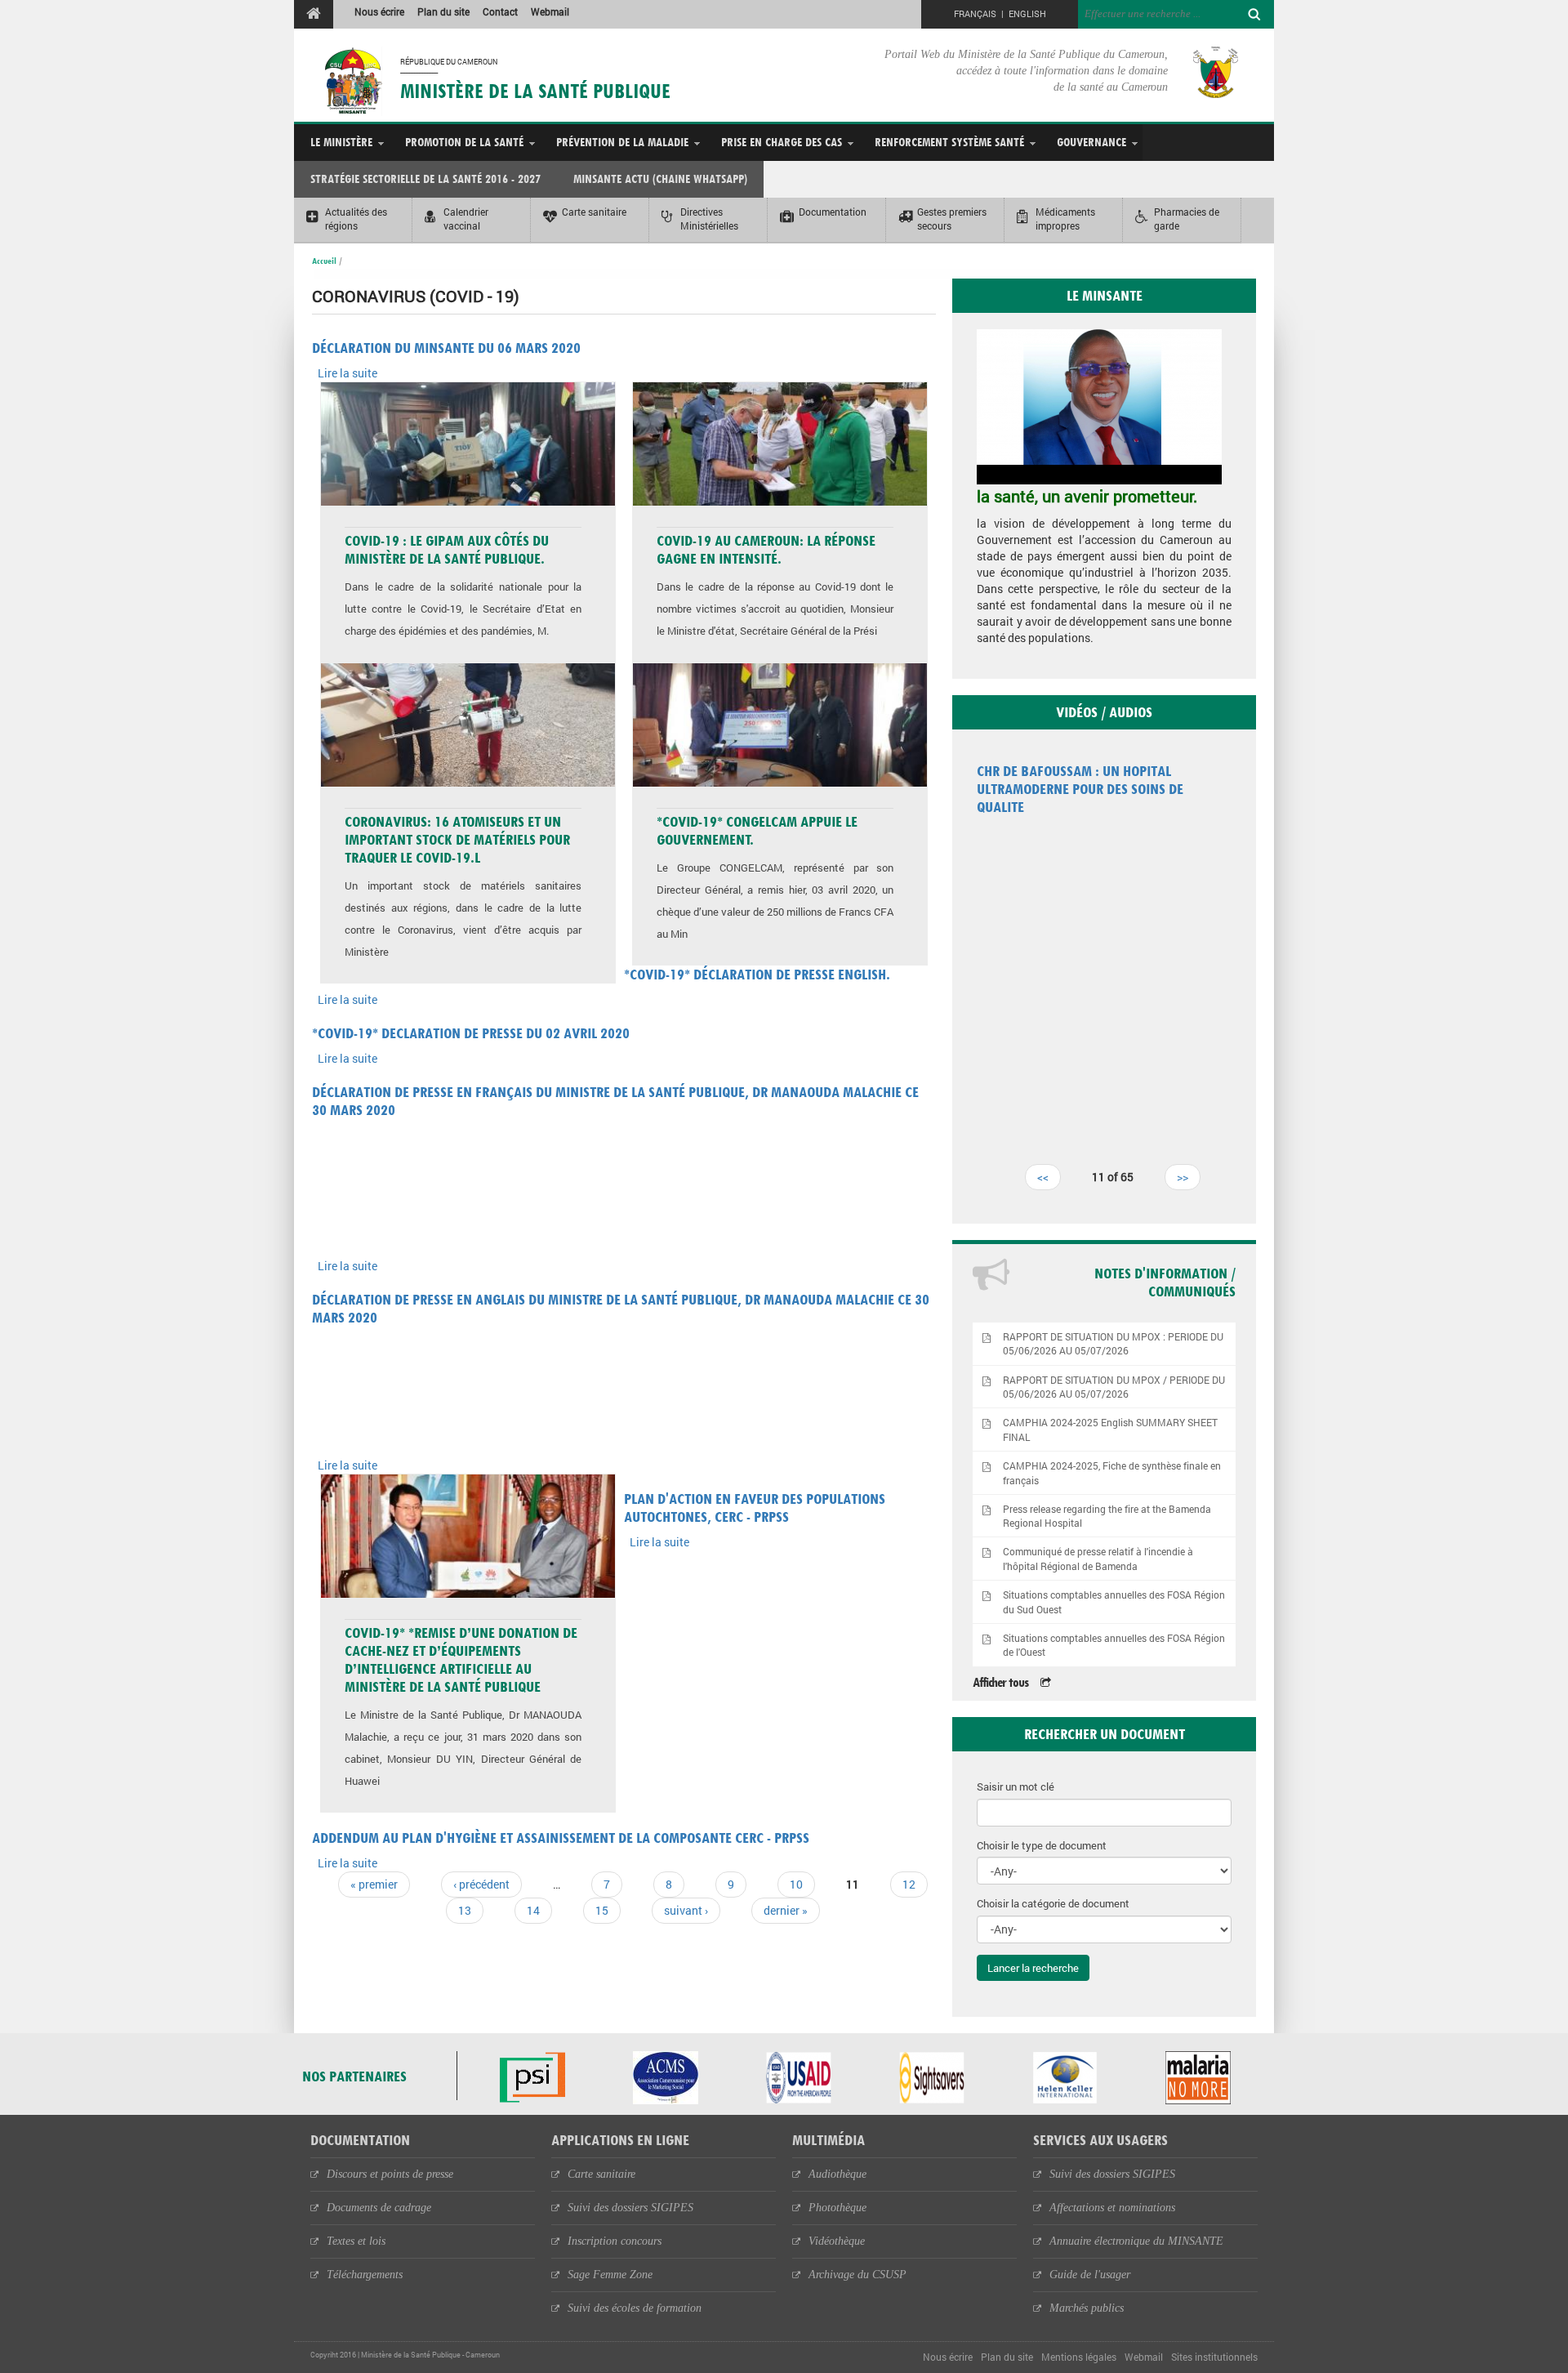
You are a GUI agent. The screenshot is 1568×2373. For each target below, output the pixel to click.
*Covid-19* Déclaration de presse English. (757, 974)
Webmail (550, 11)
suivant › (686, 1910)
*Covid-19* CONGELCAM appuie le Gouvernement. (757, 830)
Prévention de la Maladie (622, 142)
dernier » (786, 1910)
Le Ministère (341, 142)
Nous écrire (379, 11)
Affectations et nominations (1112, 2208)
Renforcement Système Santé (949, 142)
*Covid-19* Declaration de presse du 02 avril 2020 (471, 1033)
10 (796, 1884)
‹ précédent (481, 1884)
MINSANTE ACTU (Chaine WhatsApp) (660, 178)
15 (602, 1910)
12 (909, 1884)
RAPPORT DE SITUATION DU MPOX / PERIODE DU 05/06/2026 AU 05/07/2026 (1114, 1387)
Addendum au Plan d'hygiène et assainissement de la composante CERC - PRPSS (561, 1838)
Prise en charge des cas (782, 142)
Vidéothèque (837, 2241)
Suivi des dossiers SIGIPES (630, 2208)
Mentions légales (1079, 2357)
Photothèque (837, 2208)
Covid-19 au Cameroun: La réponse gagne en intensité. (766, 549)
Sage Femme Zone (610, 2275)
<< (1043, 1177)
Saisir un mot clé (1016, 1786)
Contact (500, 11)
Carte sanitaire (601, 2174)
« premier (374, 1884)
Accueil (324, 261)
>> (1183, 1177)
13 (465, 1910)
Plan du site (443, 11)
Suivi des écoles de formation (635, 2308)
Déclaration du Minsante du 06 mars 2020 (446, 348)
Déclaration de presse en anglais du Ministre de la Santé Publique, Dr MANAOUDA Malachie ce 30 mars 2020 (621, 1308)
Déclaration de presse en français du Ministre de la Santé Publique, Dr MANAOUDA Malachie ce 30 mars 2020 (615, 1101)
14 (533, 1910)
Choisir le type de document (1042, 1845)
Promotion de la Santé (464, 142)
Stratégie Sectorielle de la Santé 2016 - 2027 (425, 178)
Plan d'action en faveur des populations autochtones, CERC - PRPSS (755, 1508)
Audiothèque (837, 2174)
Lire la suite (347, 373)
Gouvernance (1091, 142)
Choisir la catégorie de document (1053, 1903)
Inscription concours (615, 2241)
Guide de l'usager (1090, 2275)
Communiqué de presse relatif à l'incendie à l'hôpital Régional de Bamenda (1098, 1559)
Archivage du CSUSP (857, 2275)
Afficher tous (1000, 1682)
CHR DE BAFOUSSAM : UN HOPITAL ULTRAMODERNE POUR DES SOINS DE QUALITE (1080, 789)
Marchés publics (1087, 2308)
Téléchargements (365, 2275)
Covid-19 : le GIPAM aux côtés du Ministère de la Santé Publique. (447, 549)
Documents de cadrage (379, 2208)
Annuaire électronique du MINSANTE (1136, 2241)
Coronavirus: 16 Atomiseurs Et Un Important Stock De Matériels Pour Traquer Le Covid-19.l (457, 839)
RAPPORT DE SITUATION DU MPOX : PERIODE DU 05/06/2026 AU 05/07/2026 (1113, 1344)
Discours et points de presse (390, 2174)
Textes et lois (356, 2241)
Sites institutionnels (1214, 2357)
